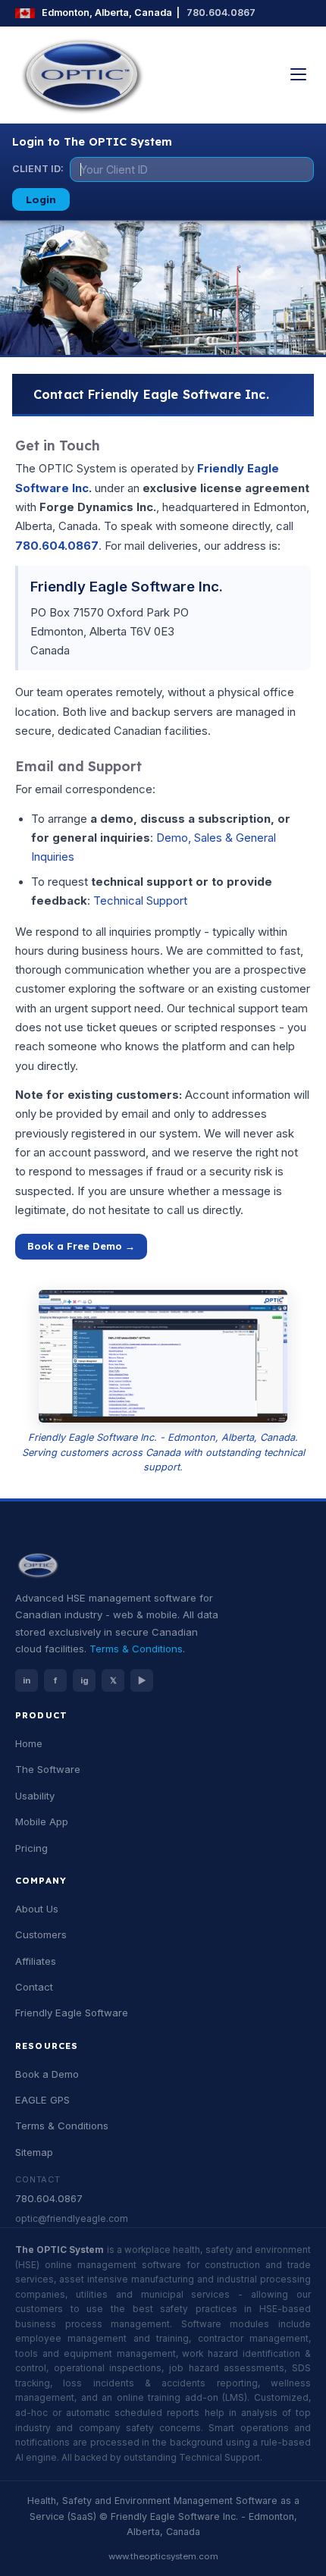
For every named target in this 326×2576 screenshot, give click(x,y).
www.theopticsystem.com (163, 2556)
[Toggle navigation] (298, 74)
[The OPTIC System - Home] (82, 75)
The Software (48, 1769)
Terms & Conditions (136, 1649)
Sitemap (34, 2152)
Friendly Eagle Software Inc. (127, 586)
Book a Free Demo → (81, 1246)
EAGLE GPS (42, 2100)
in (27, 1680)
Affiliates (36, 1961)
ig (85, 1680)
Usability (35, 1796)
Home (29, 1743)
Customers (41, 1934)
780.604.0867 (221, 13)
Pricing (31, 1848)
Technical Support (140, 901)
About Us (37, 1909)
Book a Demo (47, 2074)
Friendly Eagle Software (72, 2013)
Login (41, 199)
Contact (34, 1987)
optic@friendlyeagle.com (72, 2219)
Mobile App (42, 1821)
